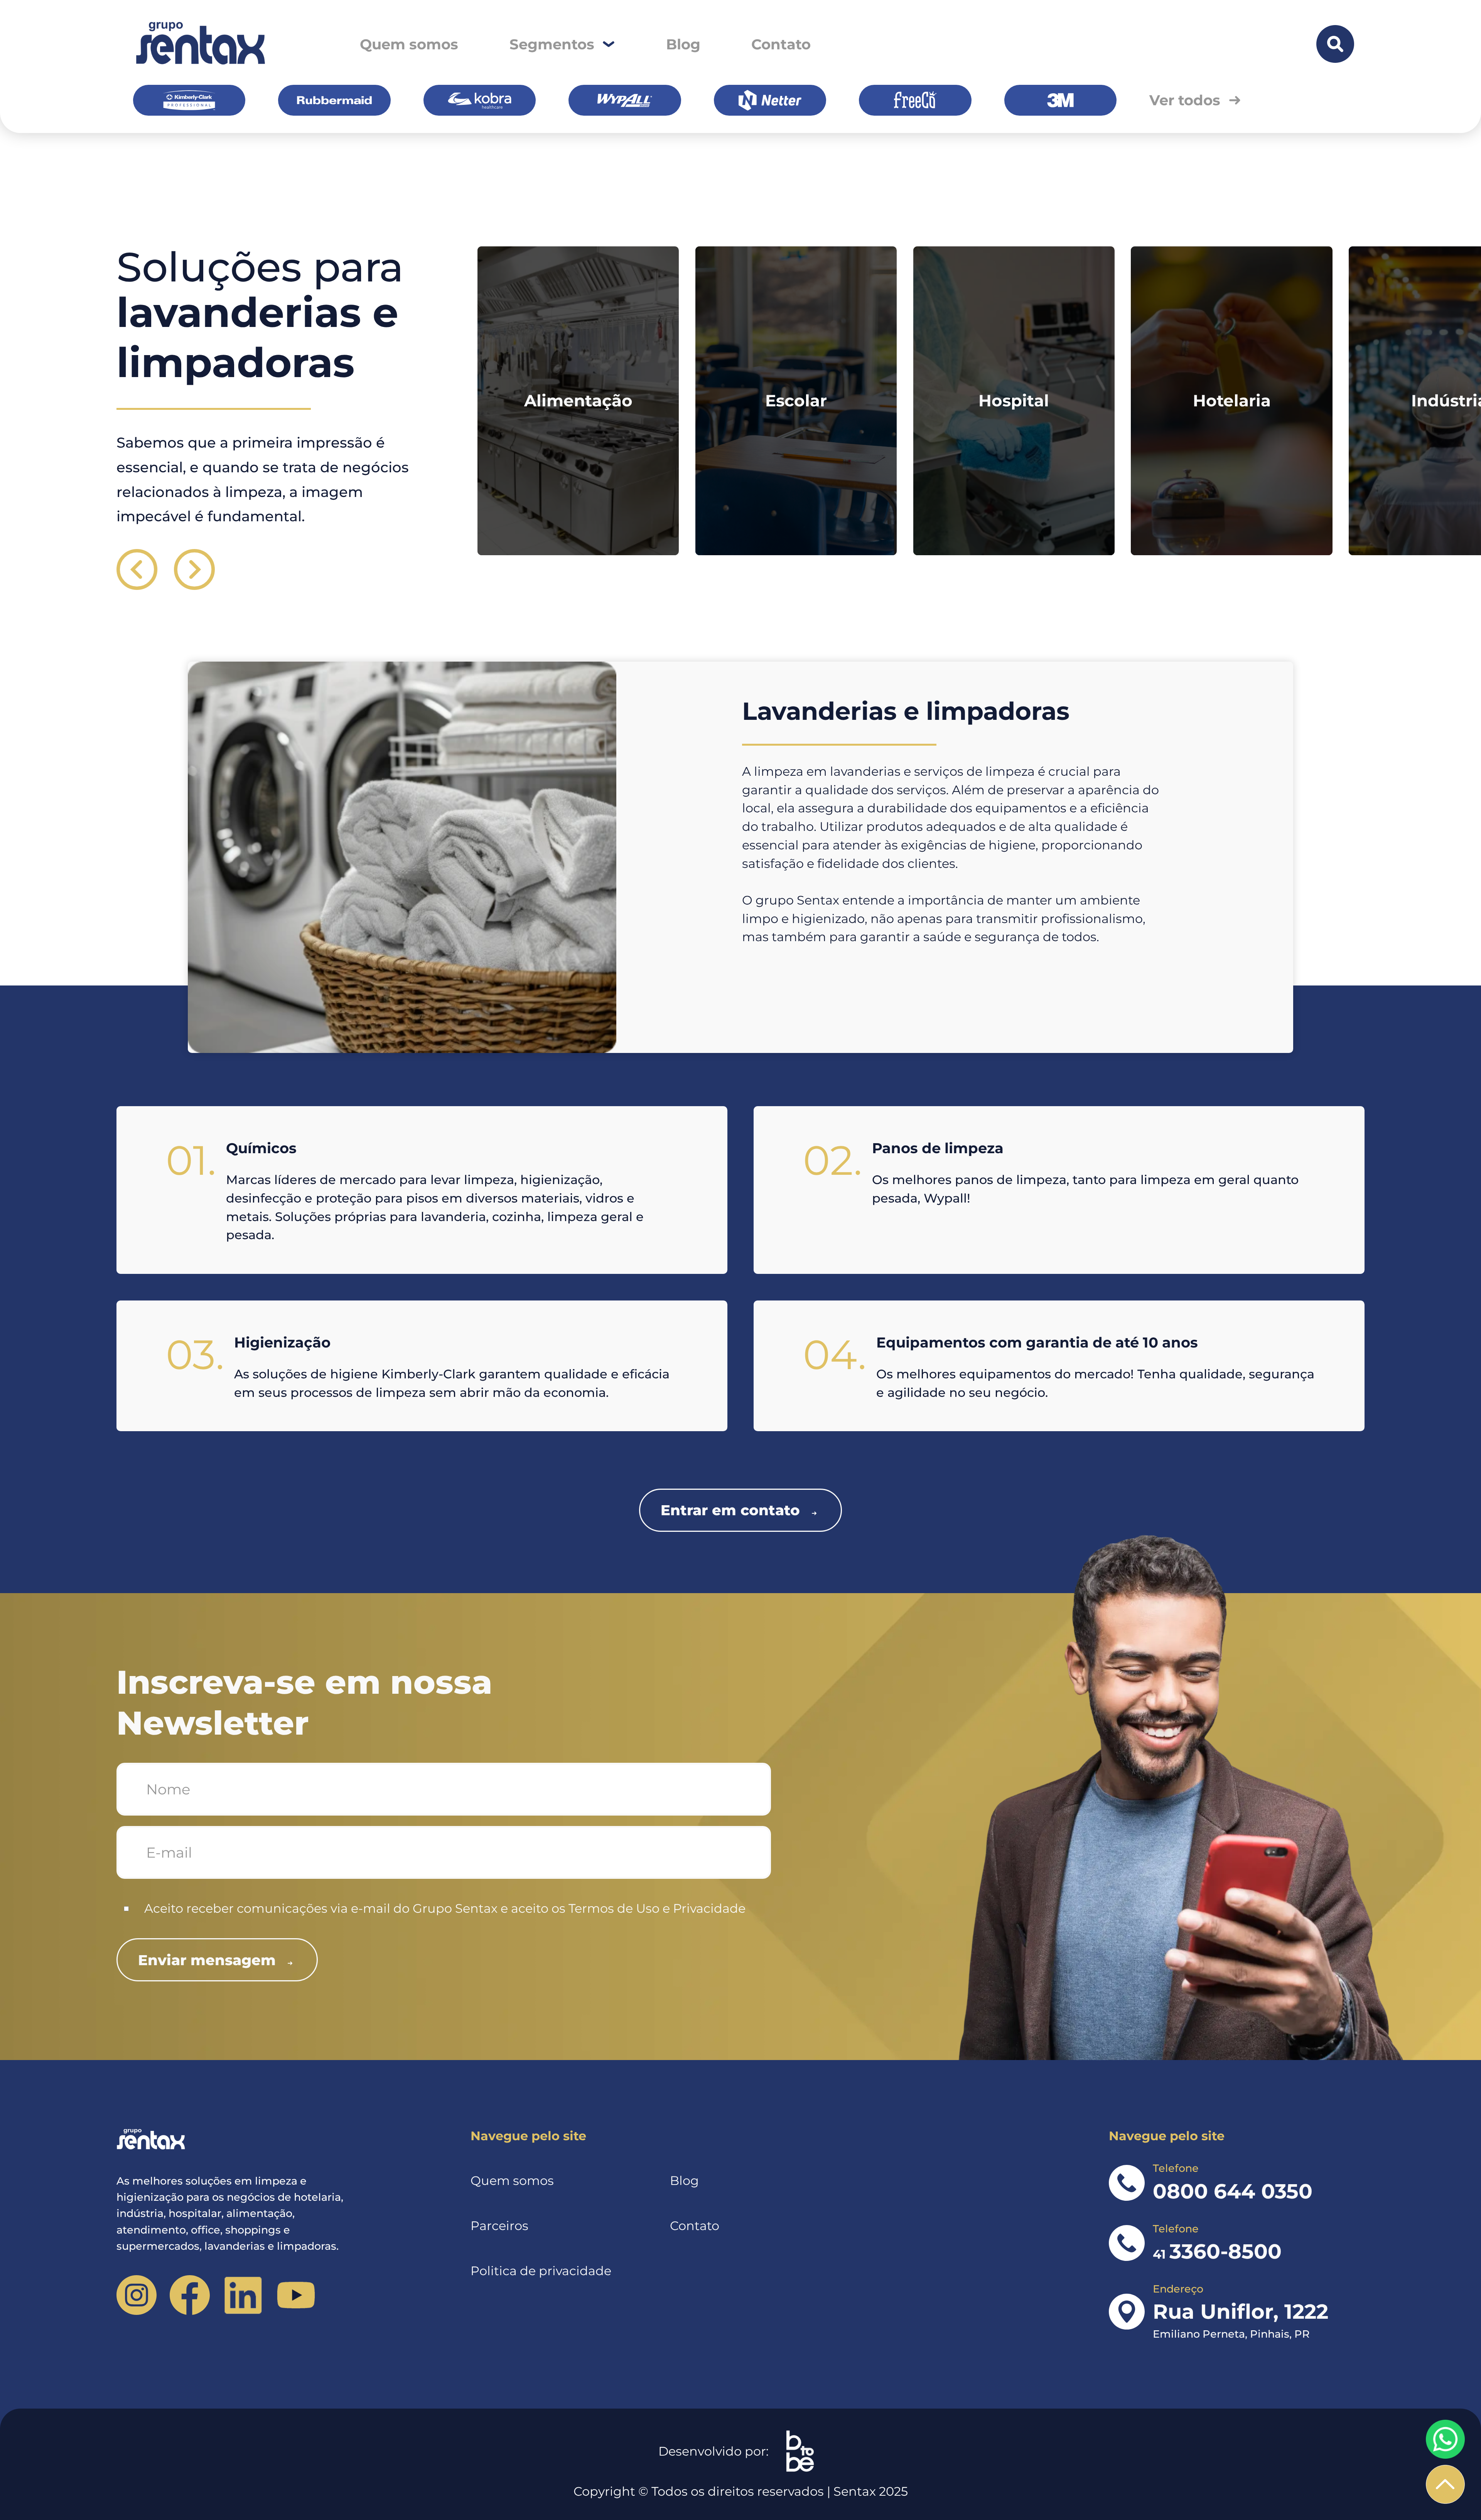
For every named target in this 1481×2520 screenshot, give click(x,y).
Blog (683, 44)
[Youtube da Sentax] (296, 2295)
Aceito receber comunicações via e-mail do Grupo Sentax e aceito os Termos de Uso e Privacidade (445, 1908)
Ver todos (1185, 100)
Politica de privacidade (541, 2271)
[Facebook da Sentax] (190, 2295)
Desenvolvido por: (714, 2451)
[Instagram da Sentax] (136, 2295)
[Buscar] (1335, 44)
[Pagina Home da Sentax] (240, 2140)
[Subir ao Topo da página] (1445, 2484)
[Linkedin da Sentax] (243, 2295)
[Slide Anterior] (137, 569)
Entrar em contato (730, 1510)
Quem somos (409, 44)
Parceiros (499, 2226)
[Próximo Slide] (194, 569)
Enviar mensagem (207, 1960)
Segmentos (552, 44)
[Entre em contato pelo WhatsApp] (1445, 2439)
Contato (781, 44)
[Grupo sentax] (199, 44)
